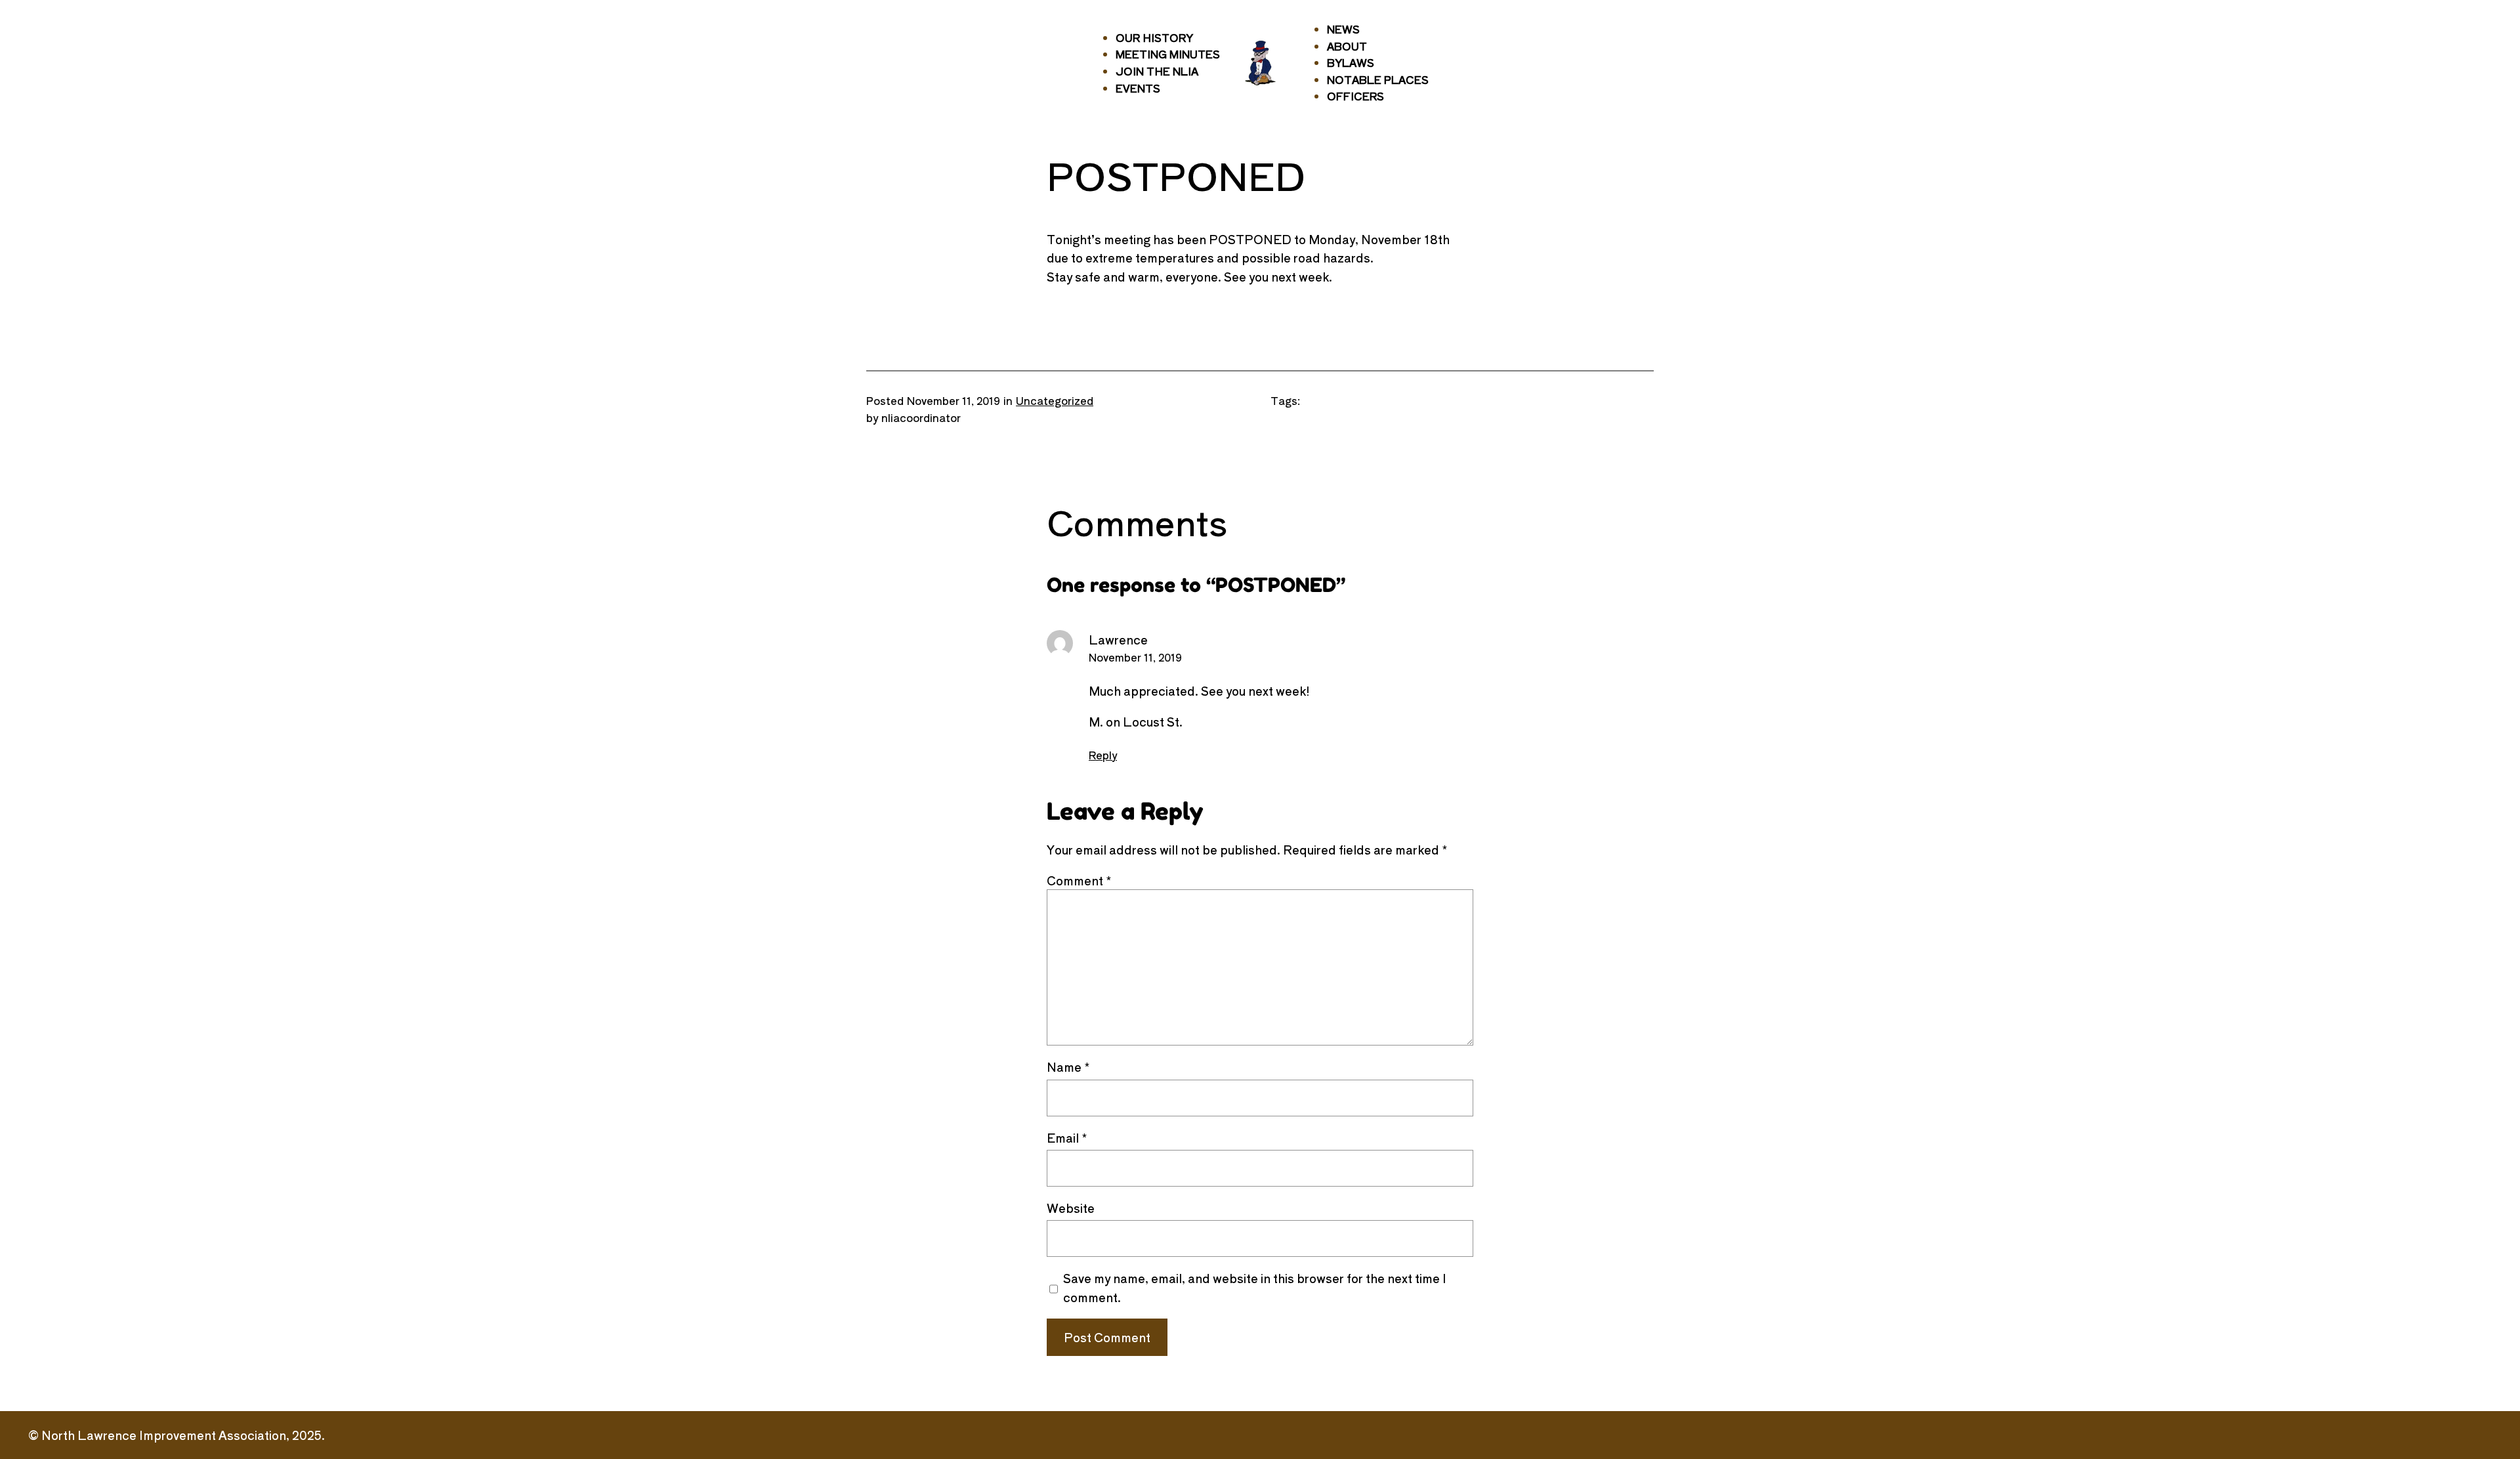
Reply (1103, 755)
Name (1068, 1067)
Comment (1079, 880)
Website (1071, 1208)
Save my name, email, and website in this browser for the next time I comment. (1255, 1287)
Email (1067, 1137)
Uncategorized (1055, 400)
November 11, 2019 (1135, 657)
